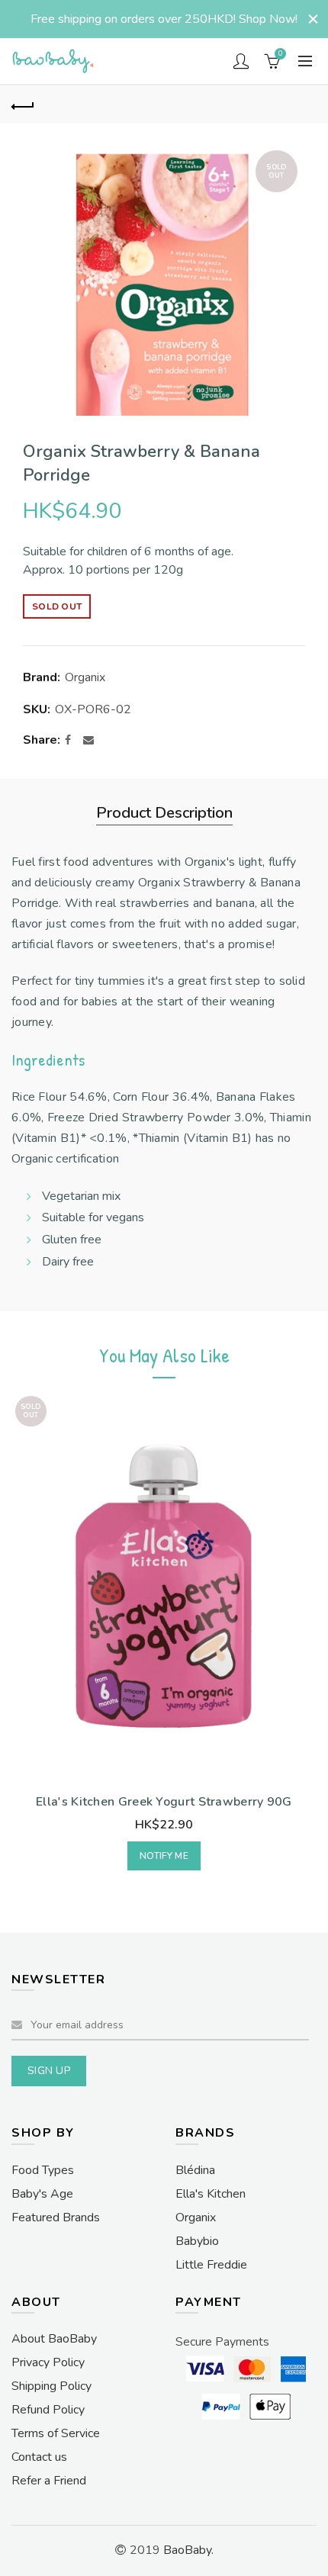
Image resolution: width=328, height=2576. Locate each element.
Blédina (195, 2170)
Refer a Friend (49, 2481)
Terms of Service (56, 2433)
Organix (85, 677)
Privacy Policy (48, 2362)
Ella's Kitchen (211, 2194)
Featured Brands (56, 2217)
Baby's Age (42, 2194)
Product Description (164, 813)
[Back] (23, 105)
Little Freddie (211, 2265)
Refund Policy (48, 2410)
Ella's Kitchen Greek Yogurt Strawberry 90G (164, 1802)
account (241, 61)
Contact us (39, 2457)
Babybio (197, 2241)
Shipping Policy (51, 2386)
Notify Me (164, 1856)
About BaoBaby (54, 2339)
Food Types (43, 2170)
